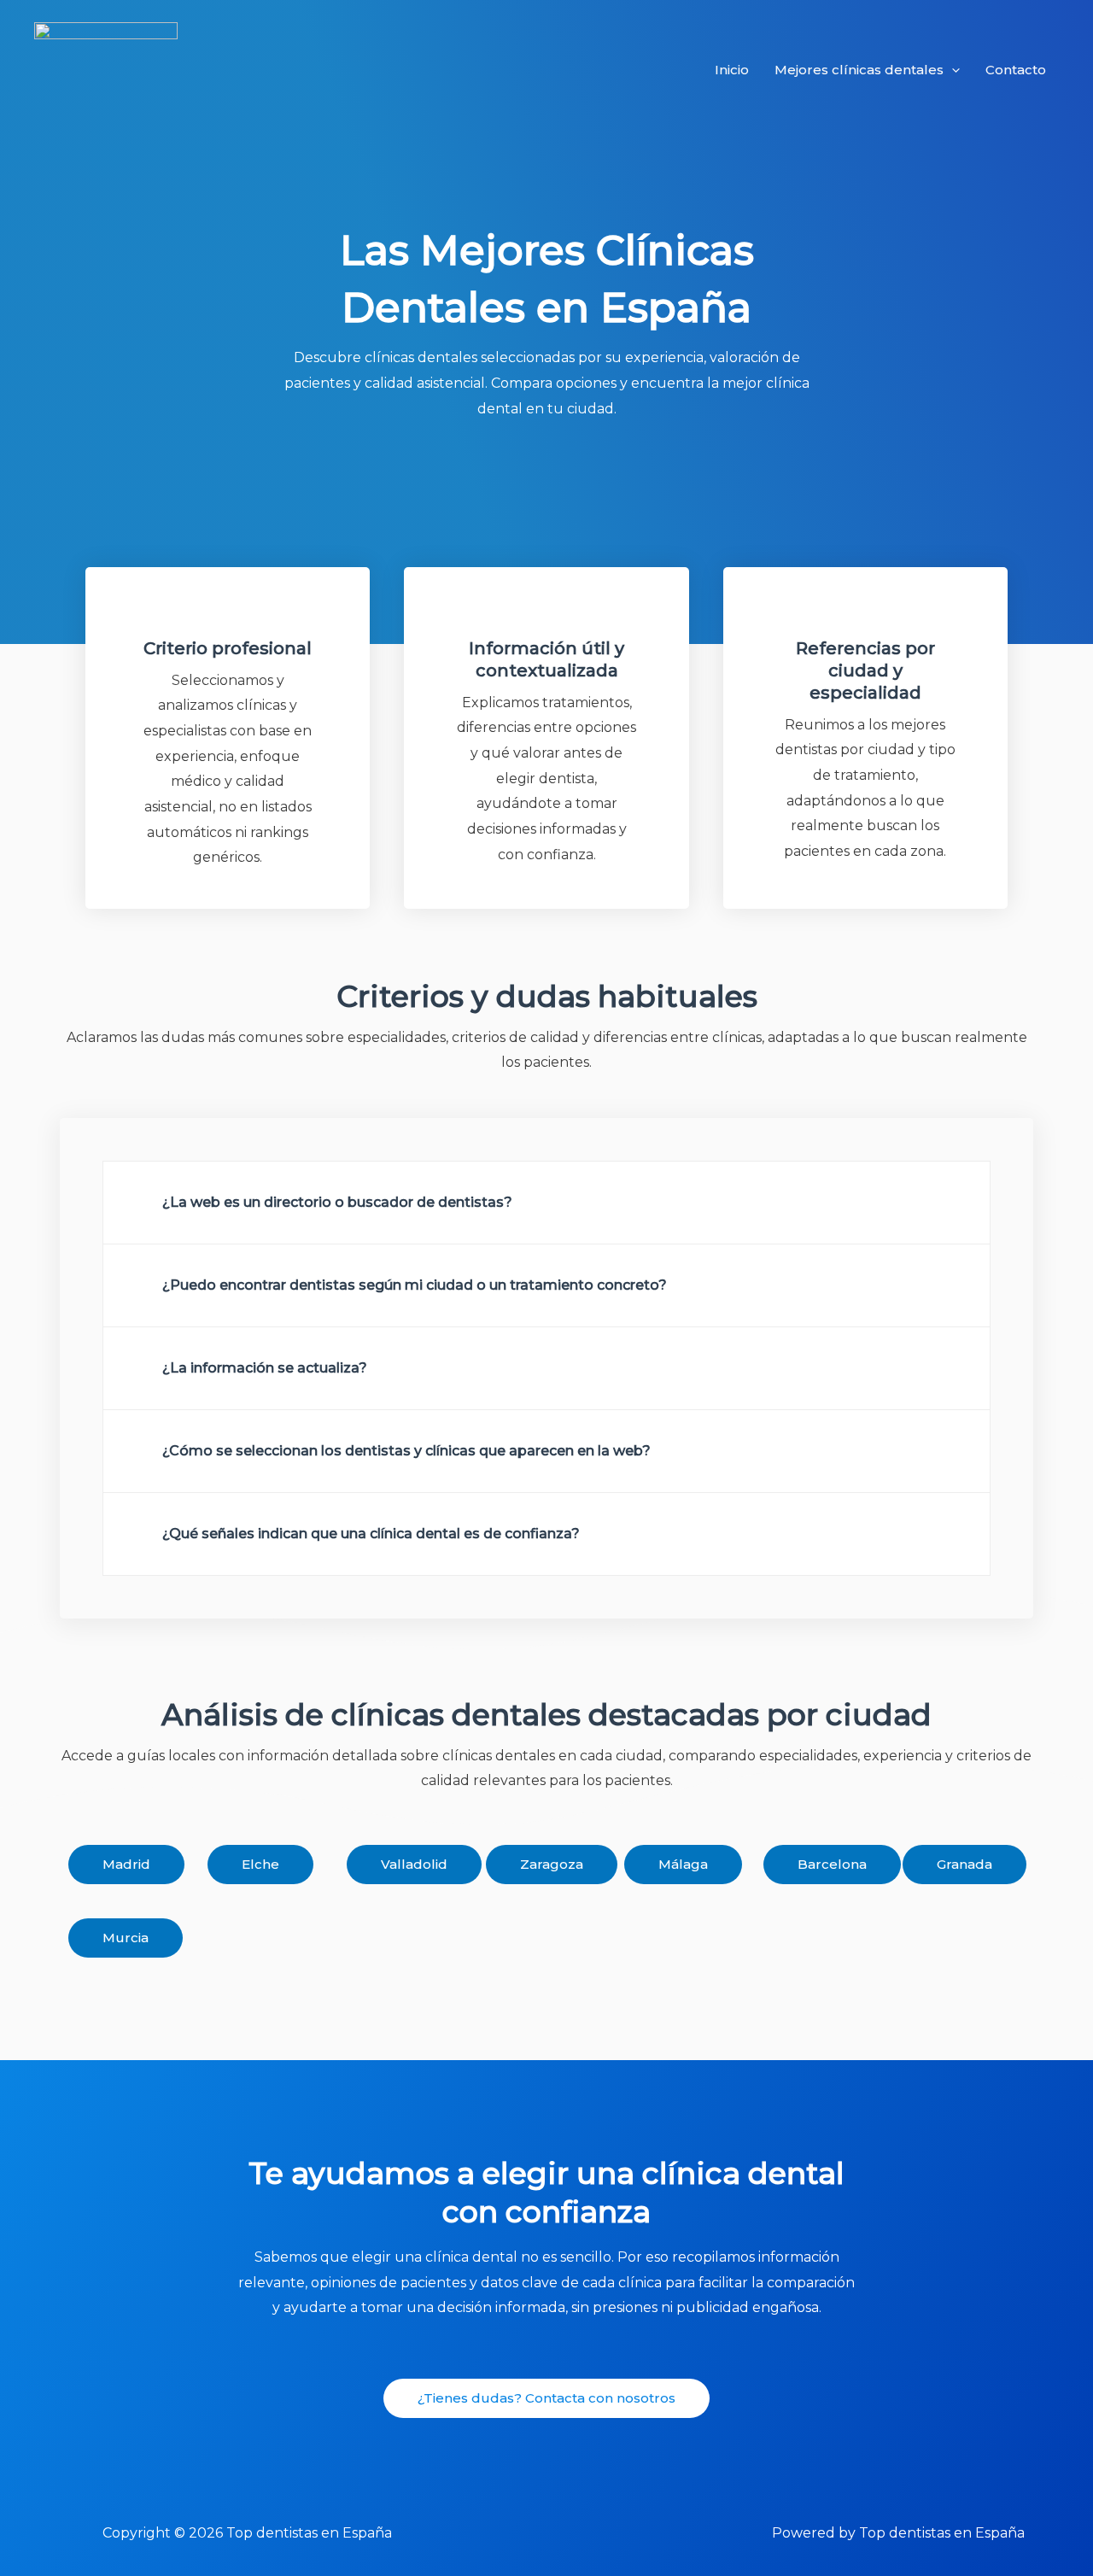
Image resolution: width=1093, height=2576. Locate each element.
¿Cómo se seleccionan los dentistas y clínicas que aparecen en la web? (406, 1451)
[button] (546, 1203)
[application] (952, 70)
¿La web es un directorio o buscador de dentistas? (337, 1202)
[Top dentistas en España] (106, 69)
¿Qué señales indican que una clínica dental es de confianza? (371, 1534)
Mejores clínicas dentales (859, 70)
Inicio (732, 70)
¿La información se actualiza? (265, 1368)
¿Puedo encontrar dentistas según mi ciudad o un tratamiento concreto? (415, 1285)
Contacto (1016, 70)
